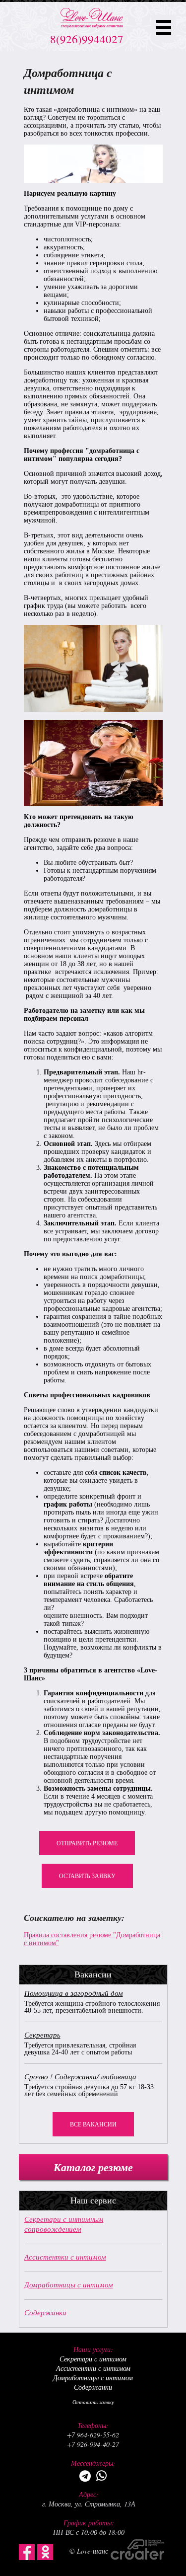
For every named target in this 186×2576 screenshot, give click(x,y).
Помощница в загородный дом (74, 1993)
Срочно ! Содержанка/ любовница (80, 2076)
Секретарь (42, 2035)
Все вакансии (93, 2124)
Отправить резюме (87, 1843)
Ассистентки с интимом (65, 2257)
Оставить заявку (87, 1876)
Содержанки (45, 2312)
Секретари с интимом (93, 2359)
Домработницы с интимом (69, 2284)
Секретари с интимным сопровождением (64, 2224)
